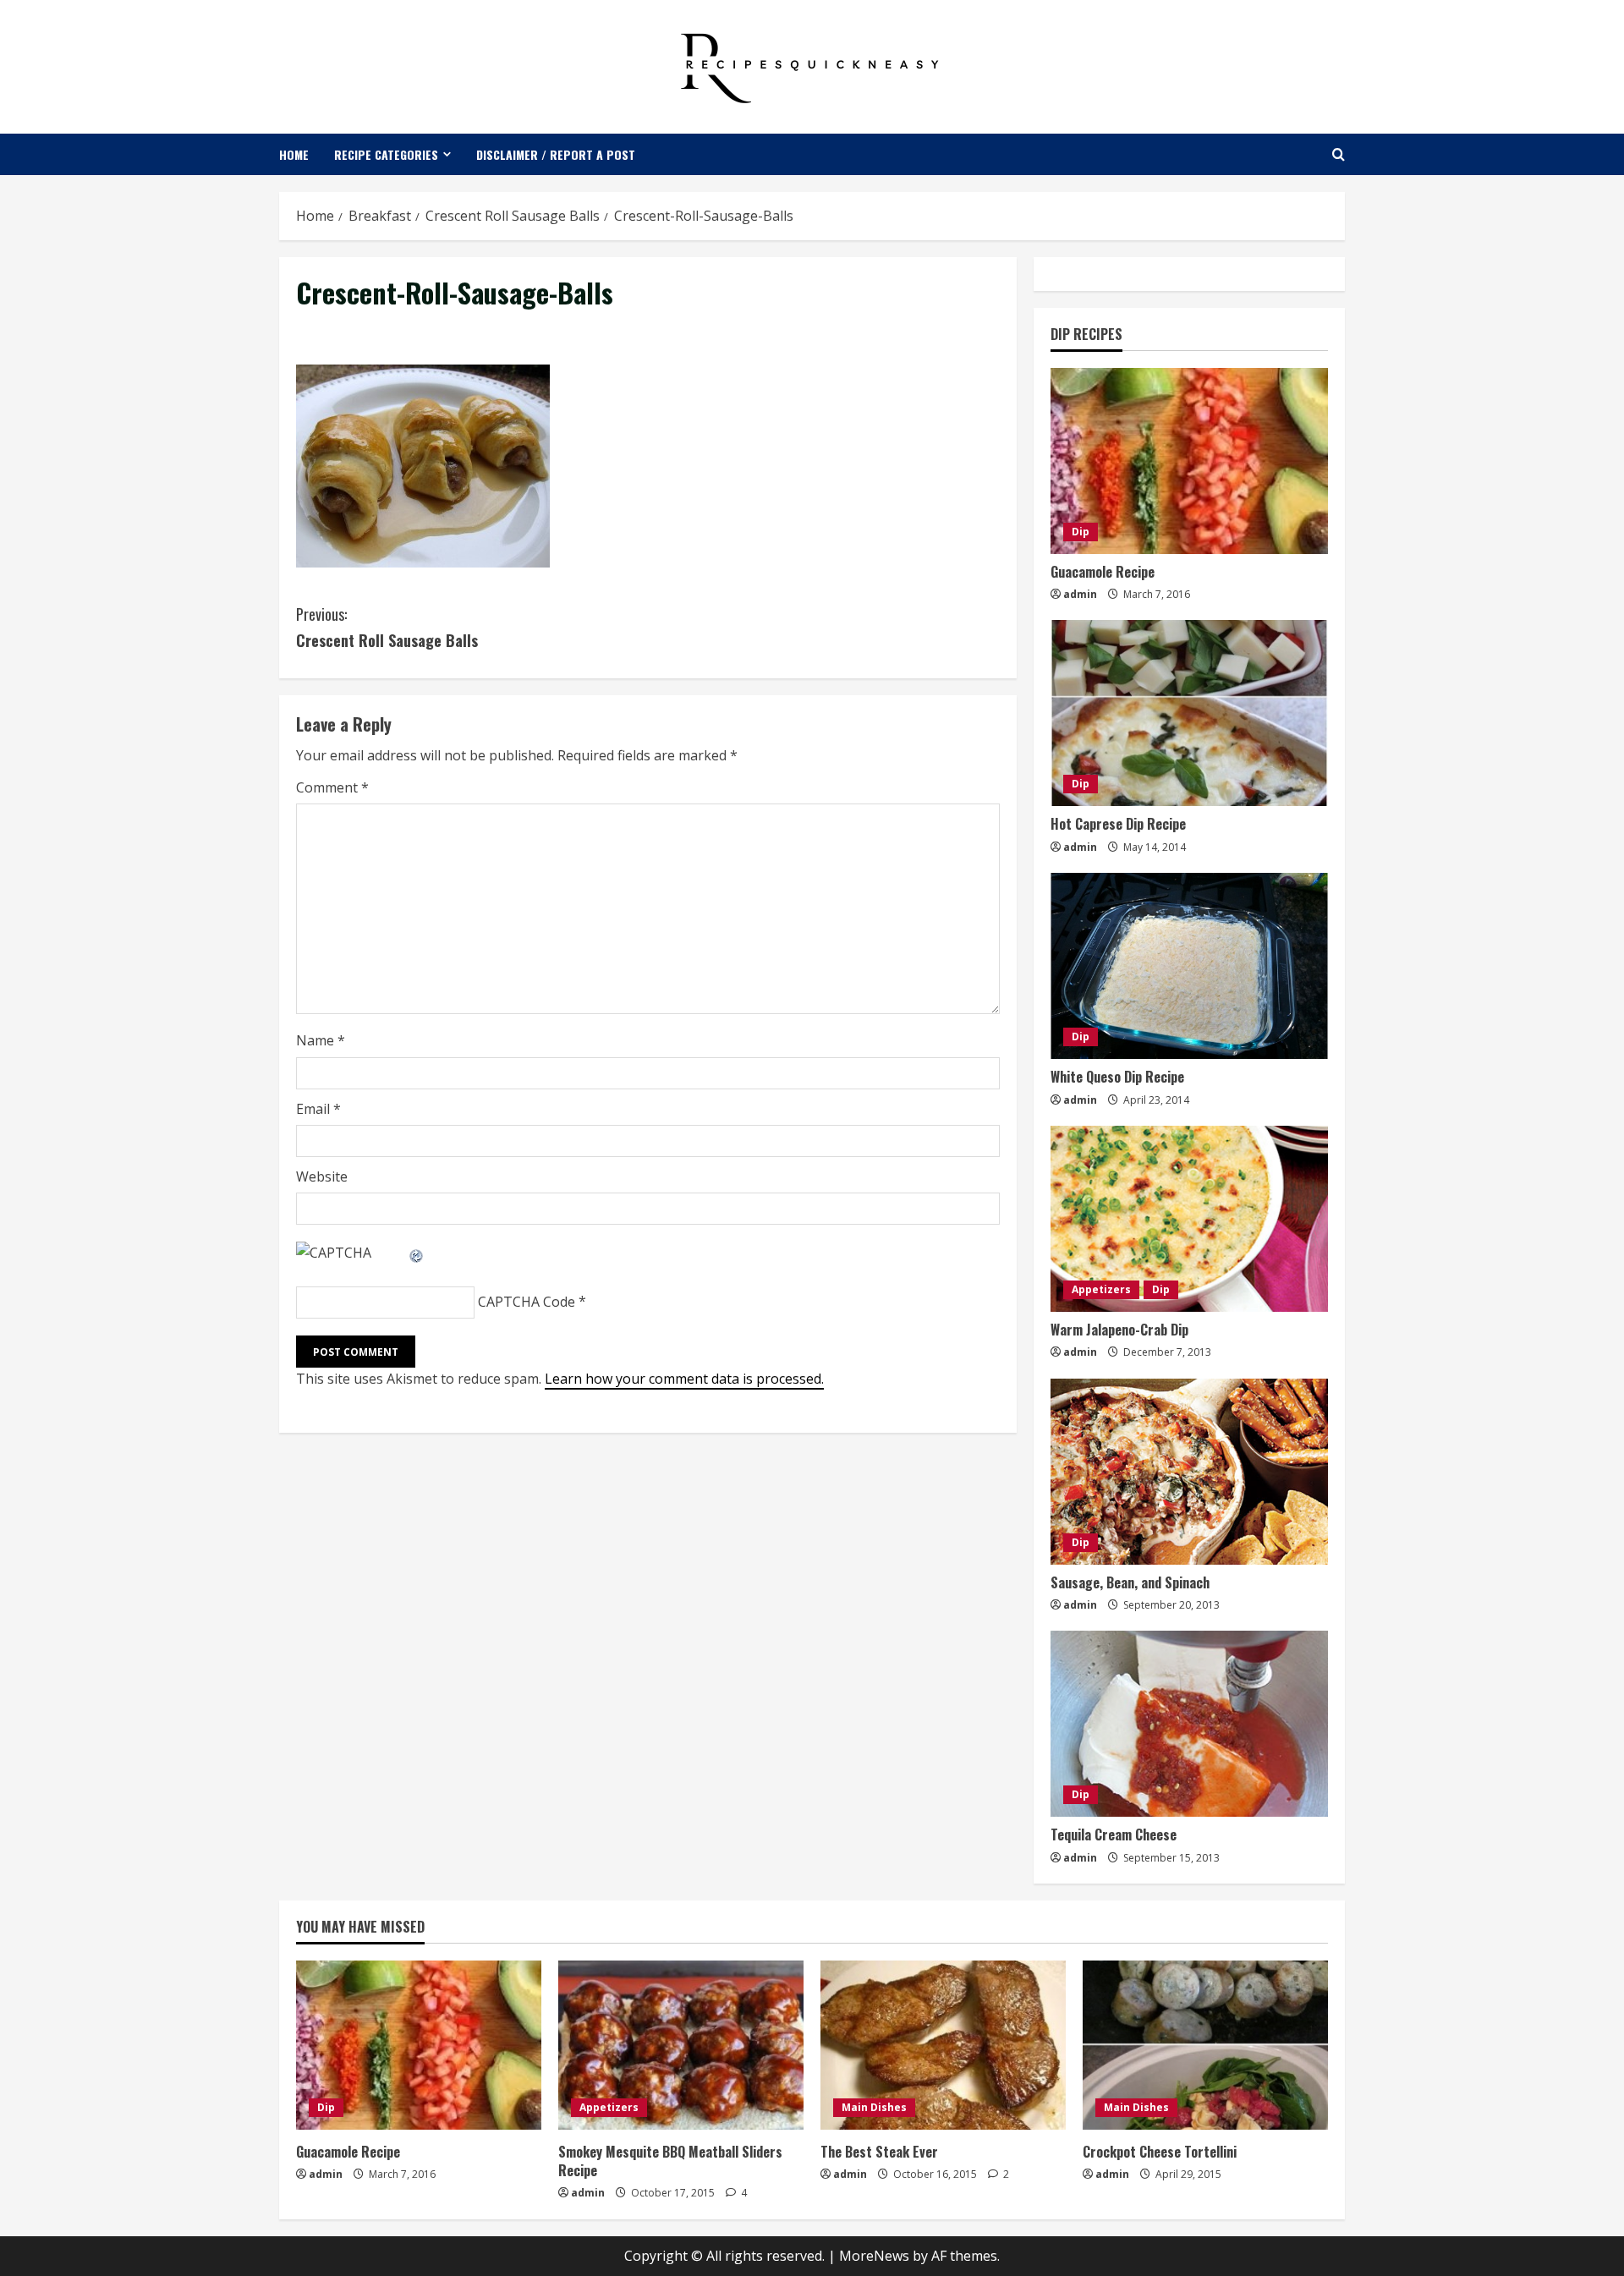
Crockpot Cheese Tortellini (1160, 2152)
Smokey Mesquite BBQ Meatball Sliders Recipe (670, 2161)
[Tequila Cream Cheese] (1189, 1724)
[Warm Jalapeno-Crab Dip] (1189, 1219)
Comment (332, 787)
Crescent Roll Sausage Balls (387, 627)
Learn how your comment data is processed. (684, 1379)
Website (322, 1176)
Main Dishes (874, 2107)
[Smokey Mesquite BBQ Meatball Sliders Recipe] (681, 2045)
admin (1080, 594)
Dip (1081, 532)
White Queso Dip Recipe (1117, 1077)
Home (294, 154)
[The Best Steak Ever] (943, 2045)
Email (318, 1109)
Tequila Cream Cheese (1114, 1835)
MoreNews (874, 2256)
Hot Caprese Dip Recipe (1118, 824)
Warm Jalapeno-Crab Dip (1119, 1330)
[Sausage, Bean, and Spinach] (1189, 1472)
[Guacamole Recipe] (1189, 461)
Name (321, 1040)
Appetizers (1101, 1289)
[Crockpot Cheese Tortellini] (1205, 2045)
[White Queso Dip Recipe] (1189, 966)
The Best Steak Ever (879, 2152)
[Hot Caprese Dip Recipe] (1189, 713)
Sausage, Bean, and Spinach (1130, 1582)
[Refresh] (417, 1253)
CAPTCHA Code (527, 1302)
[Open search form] (1339, 154)
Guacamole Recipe (1103, 572)
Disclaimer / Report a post (556, 154)
